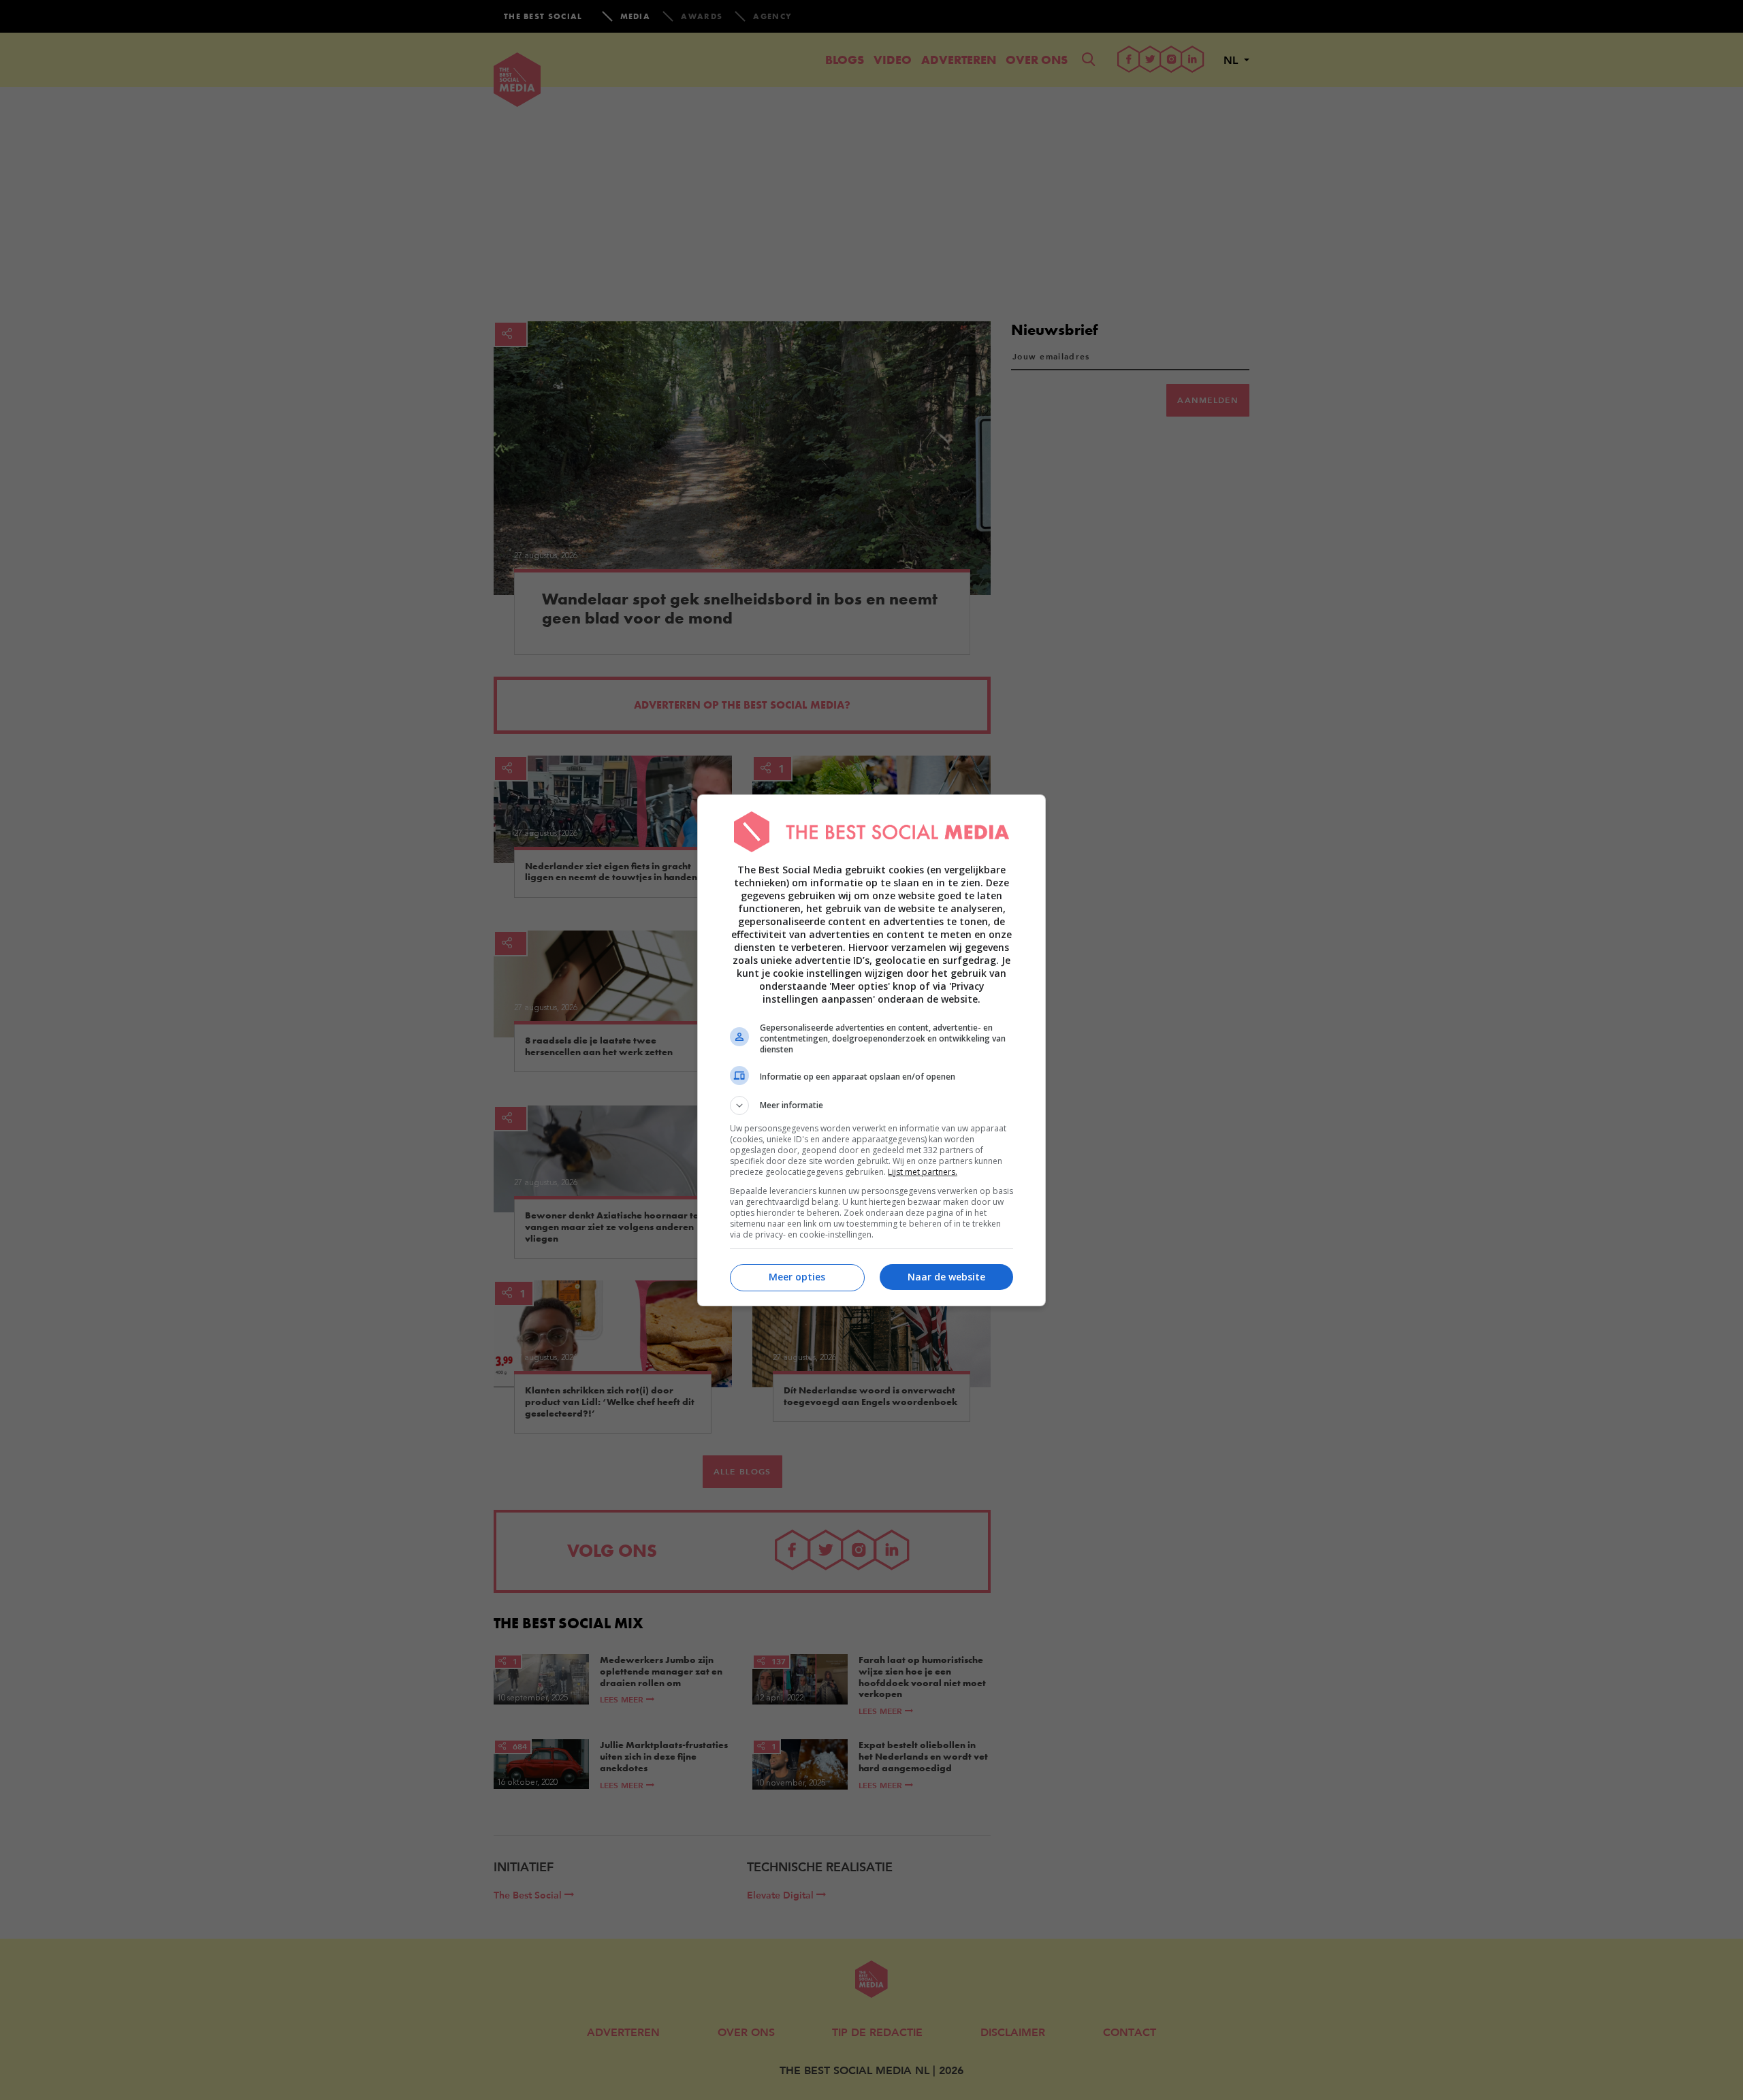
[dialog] (871, 1050)
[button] (871, 1105)
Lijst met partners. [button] (923, 1172)
